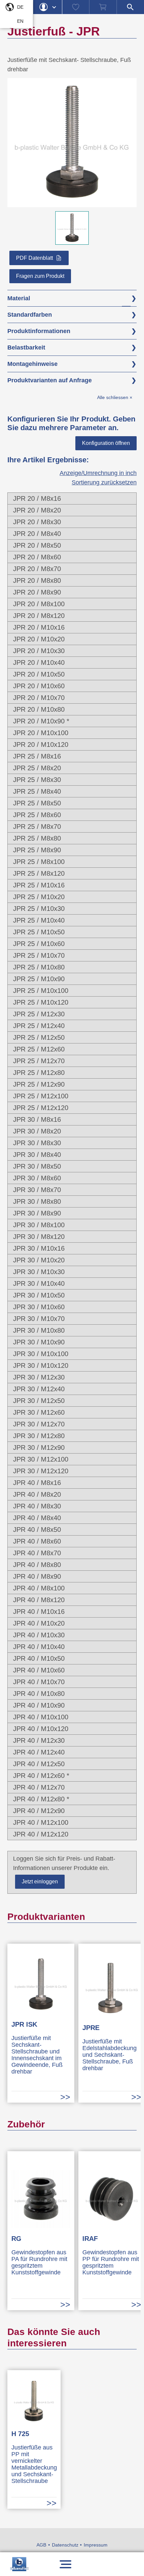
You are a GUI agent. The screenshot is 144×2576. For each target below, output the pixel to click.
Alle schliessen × (115, 398)
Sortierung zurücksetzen (104, 482)
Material (19, 298)
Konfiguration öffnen (106, 443)
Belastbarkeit (26, 347)
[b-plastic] (19, 2564)
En (20, 21)
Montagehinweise (32, 364)
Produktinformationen (39, 331)
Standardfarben (30, 315)
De (20, 7)
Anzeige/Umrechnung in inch (98, 473)
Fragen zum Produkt (40, 276)
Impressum (96, 2545)
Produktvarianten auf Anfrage (50, 380)
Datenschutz (65, 2545)
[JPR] (72, 203)
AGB (41, 2545)
